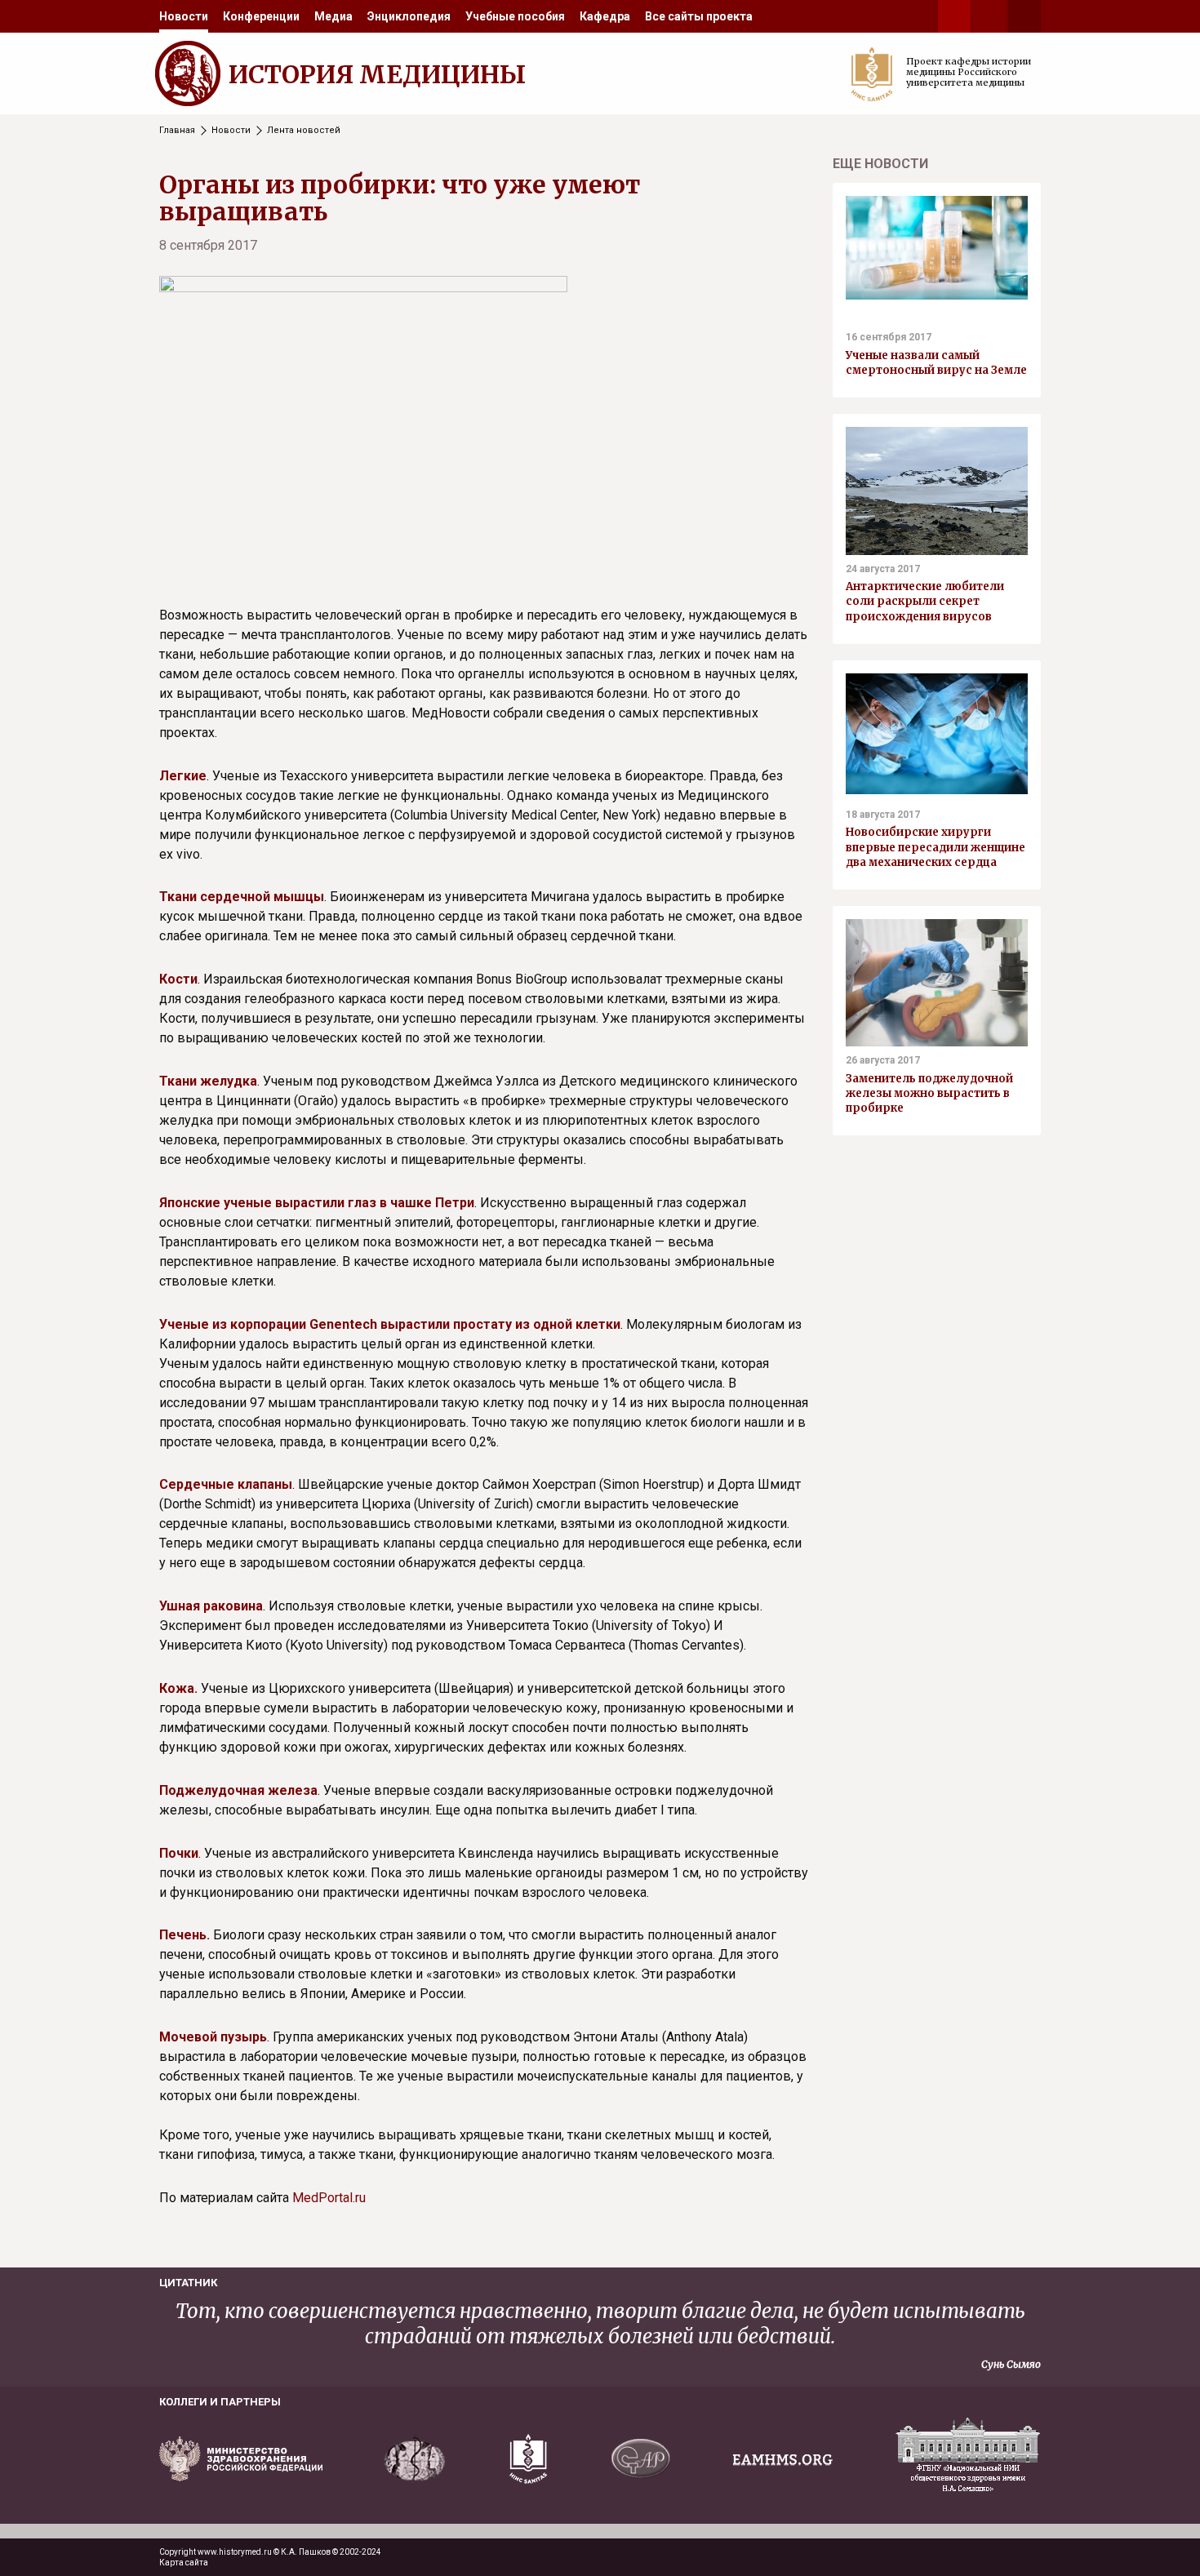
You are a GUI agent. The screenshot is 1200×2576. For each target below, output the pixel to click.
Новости (184, 16)
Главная (177, 130)
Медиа (333, 16)
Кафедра (605, 16)
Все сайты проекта (699, 16)
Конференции (261, 16)
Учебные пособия (515, 16)
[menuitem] (184, 16)
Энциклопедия (409, 16)
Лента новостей (304, 130)
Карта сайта (184, 2563)
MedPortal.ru (329, 2198)
